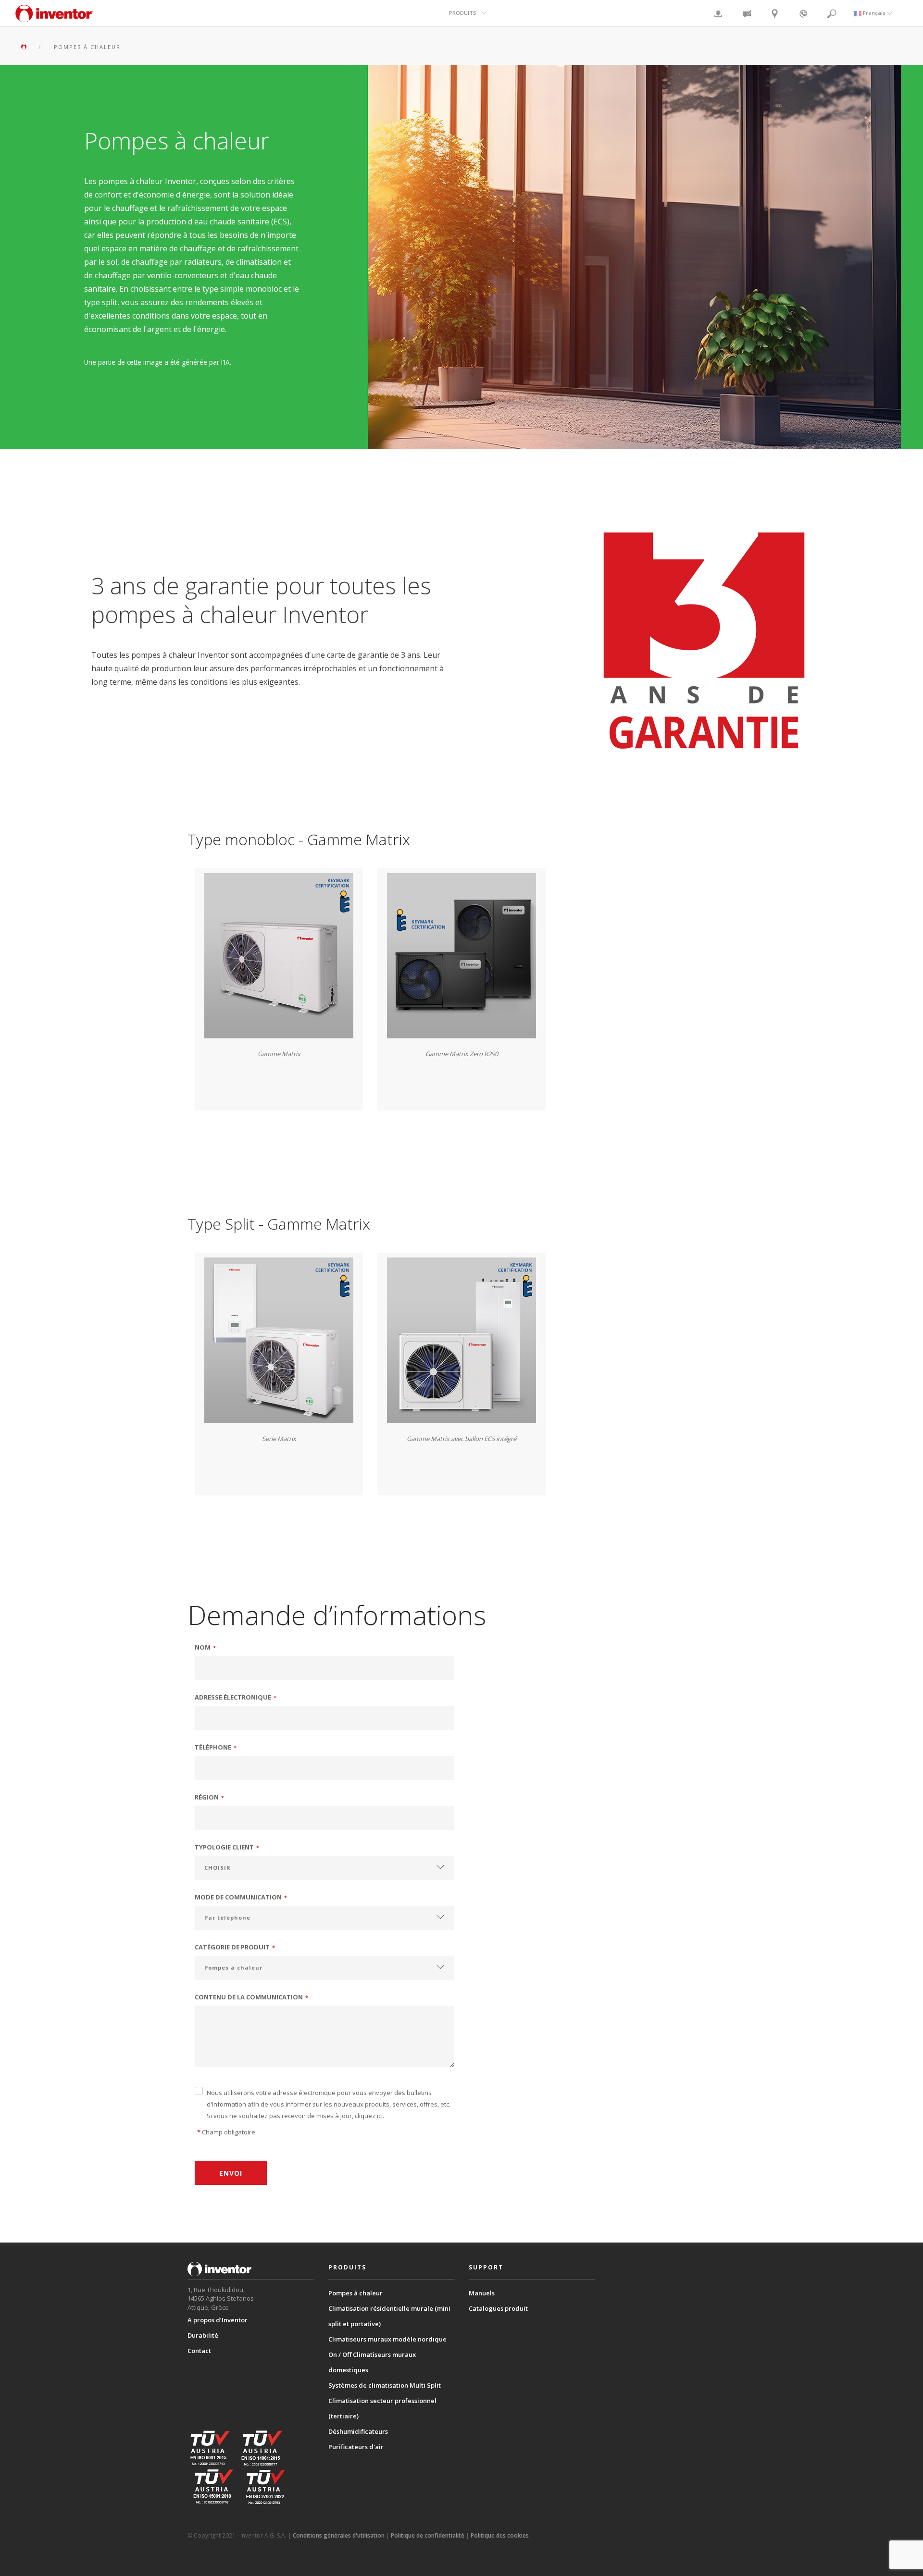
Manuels (482, 2293)
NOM (206, 1647)
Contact (199, 2351)
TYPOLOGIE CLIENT (227, 1847)
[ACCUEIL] (25, 47)
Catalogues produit (498, 2308)
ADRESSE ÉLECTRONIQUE (236, 1697)
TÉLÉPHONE (216, 1747)
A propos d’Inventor (218, 2320)
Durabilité (203, 2335)
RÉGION (210, 1797)
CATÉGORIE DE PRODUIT (235, 1947)
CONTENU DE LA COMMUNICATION (252, 1997)
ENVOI (231, 2173)
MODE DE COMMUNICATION (241, 1897)
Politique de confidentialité (428, 2535)
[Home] (54, 18)
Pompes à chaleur (355, 2293)
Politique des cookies (500, 2535)
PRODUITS (463, 13)
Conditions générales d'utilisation (339, 2535)
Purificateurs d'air (356, 2447)
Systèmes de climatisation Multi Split (385, 2385)
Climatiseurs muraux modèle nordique (387, 2339)
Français (874, 13)
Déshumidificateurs (358, 2431)
